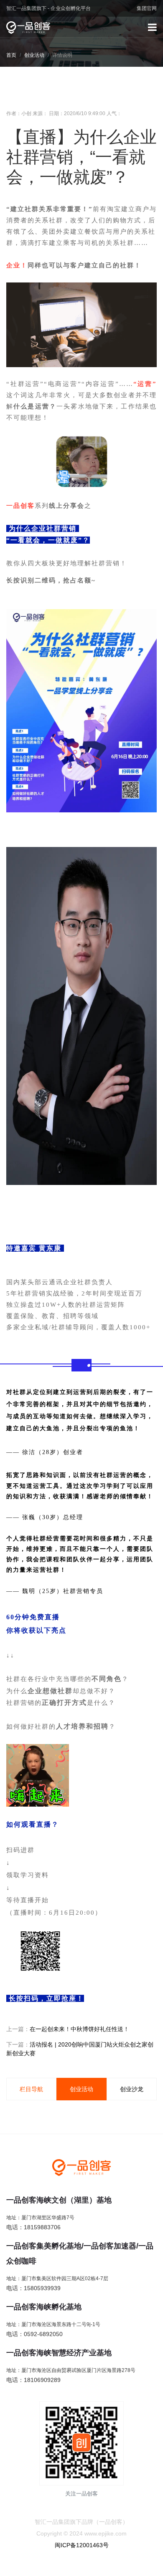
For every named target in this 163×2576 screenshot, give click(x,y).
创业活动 (34, 55)
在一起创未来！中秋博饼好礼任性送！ (79, 2029)
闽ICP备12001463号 (82, 2545)
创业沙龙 (132, 2089)
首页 (11, 55)
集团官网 (147, 8)
